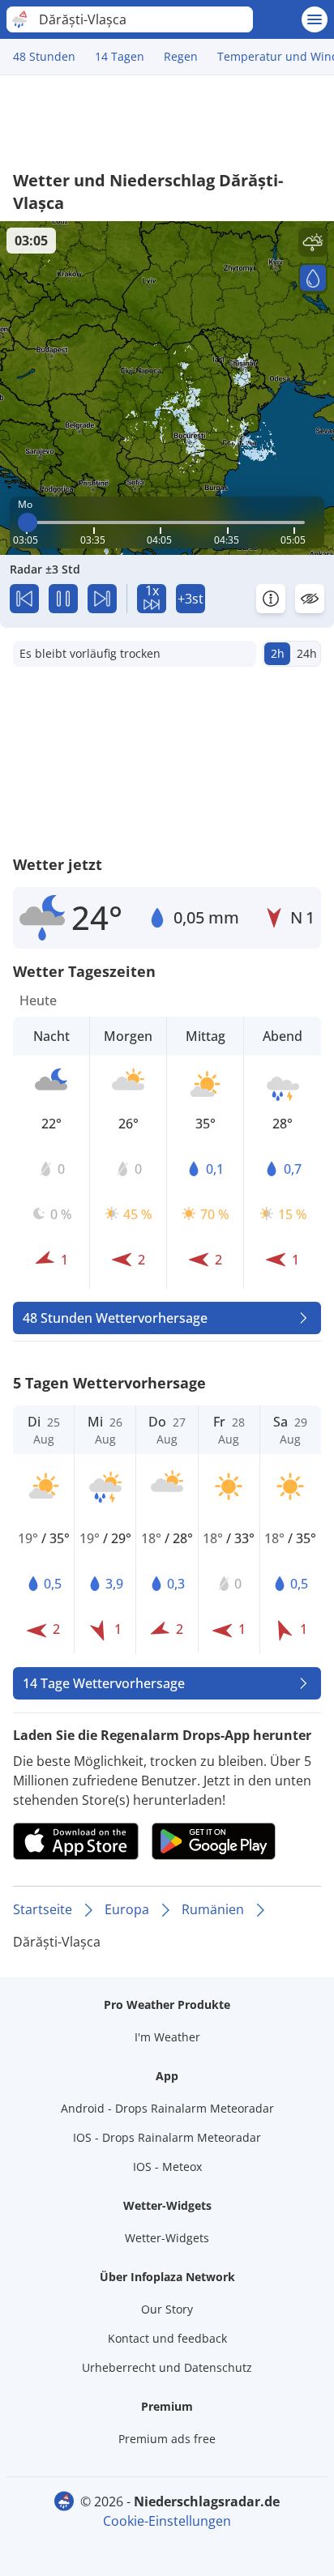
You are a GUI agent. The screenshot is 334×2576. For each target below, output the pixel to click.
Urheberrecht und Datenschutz (167, 2367)
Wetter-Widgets (167, 2238)
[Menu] (315, 19)
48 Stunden (44, 56)
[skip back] (24, 599)
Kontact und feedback (167, 2338)
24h (307, 653)
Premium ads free (167, 2439)
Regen (181, 56)
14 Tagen (120, 56)
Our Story (167, 2309)
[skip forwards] (102, 599)
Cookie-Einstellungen (167, 2521)
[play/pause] (63, 599)
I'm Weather (167, 2037)
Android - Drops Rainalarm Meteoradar (167, 2108)
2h (278, 653)
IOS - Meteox (167, 2167)
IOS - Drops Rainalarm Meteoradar (167, 2137)
